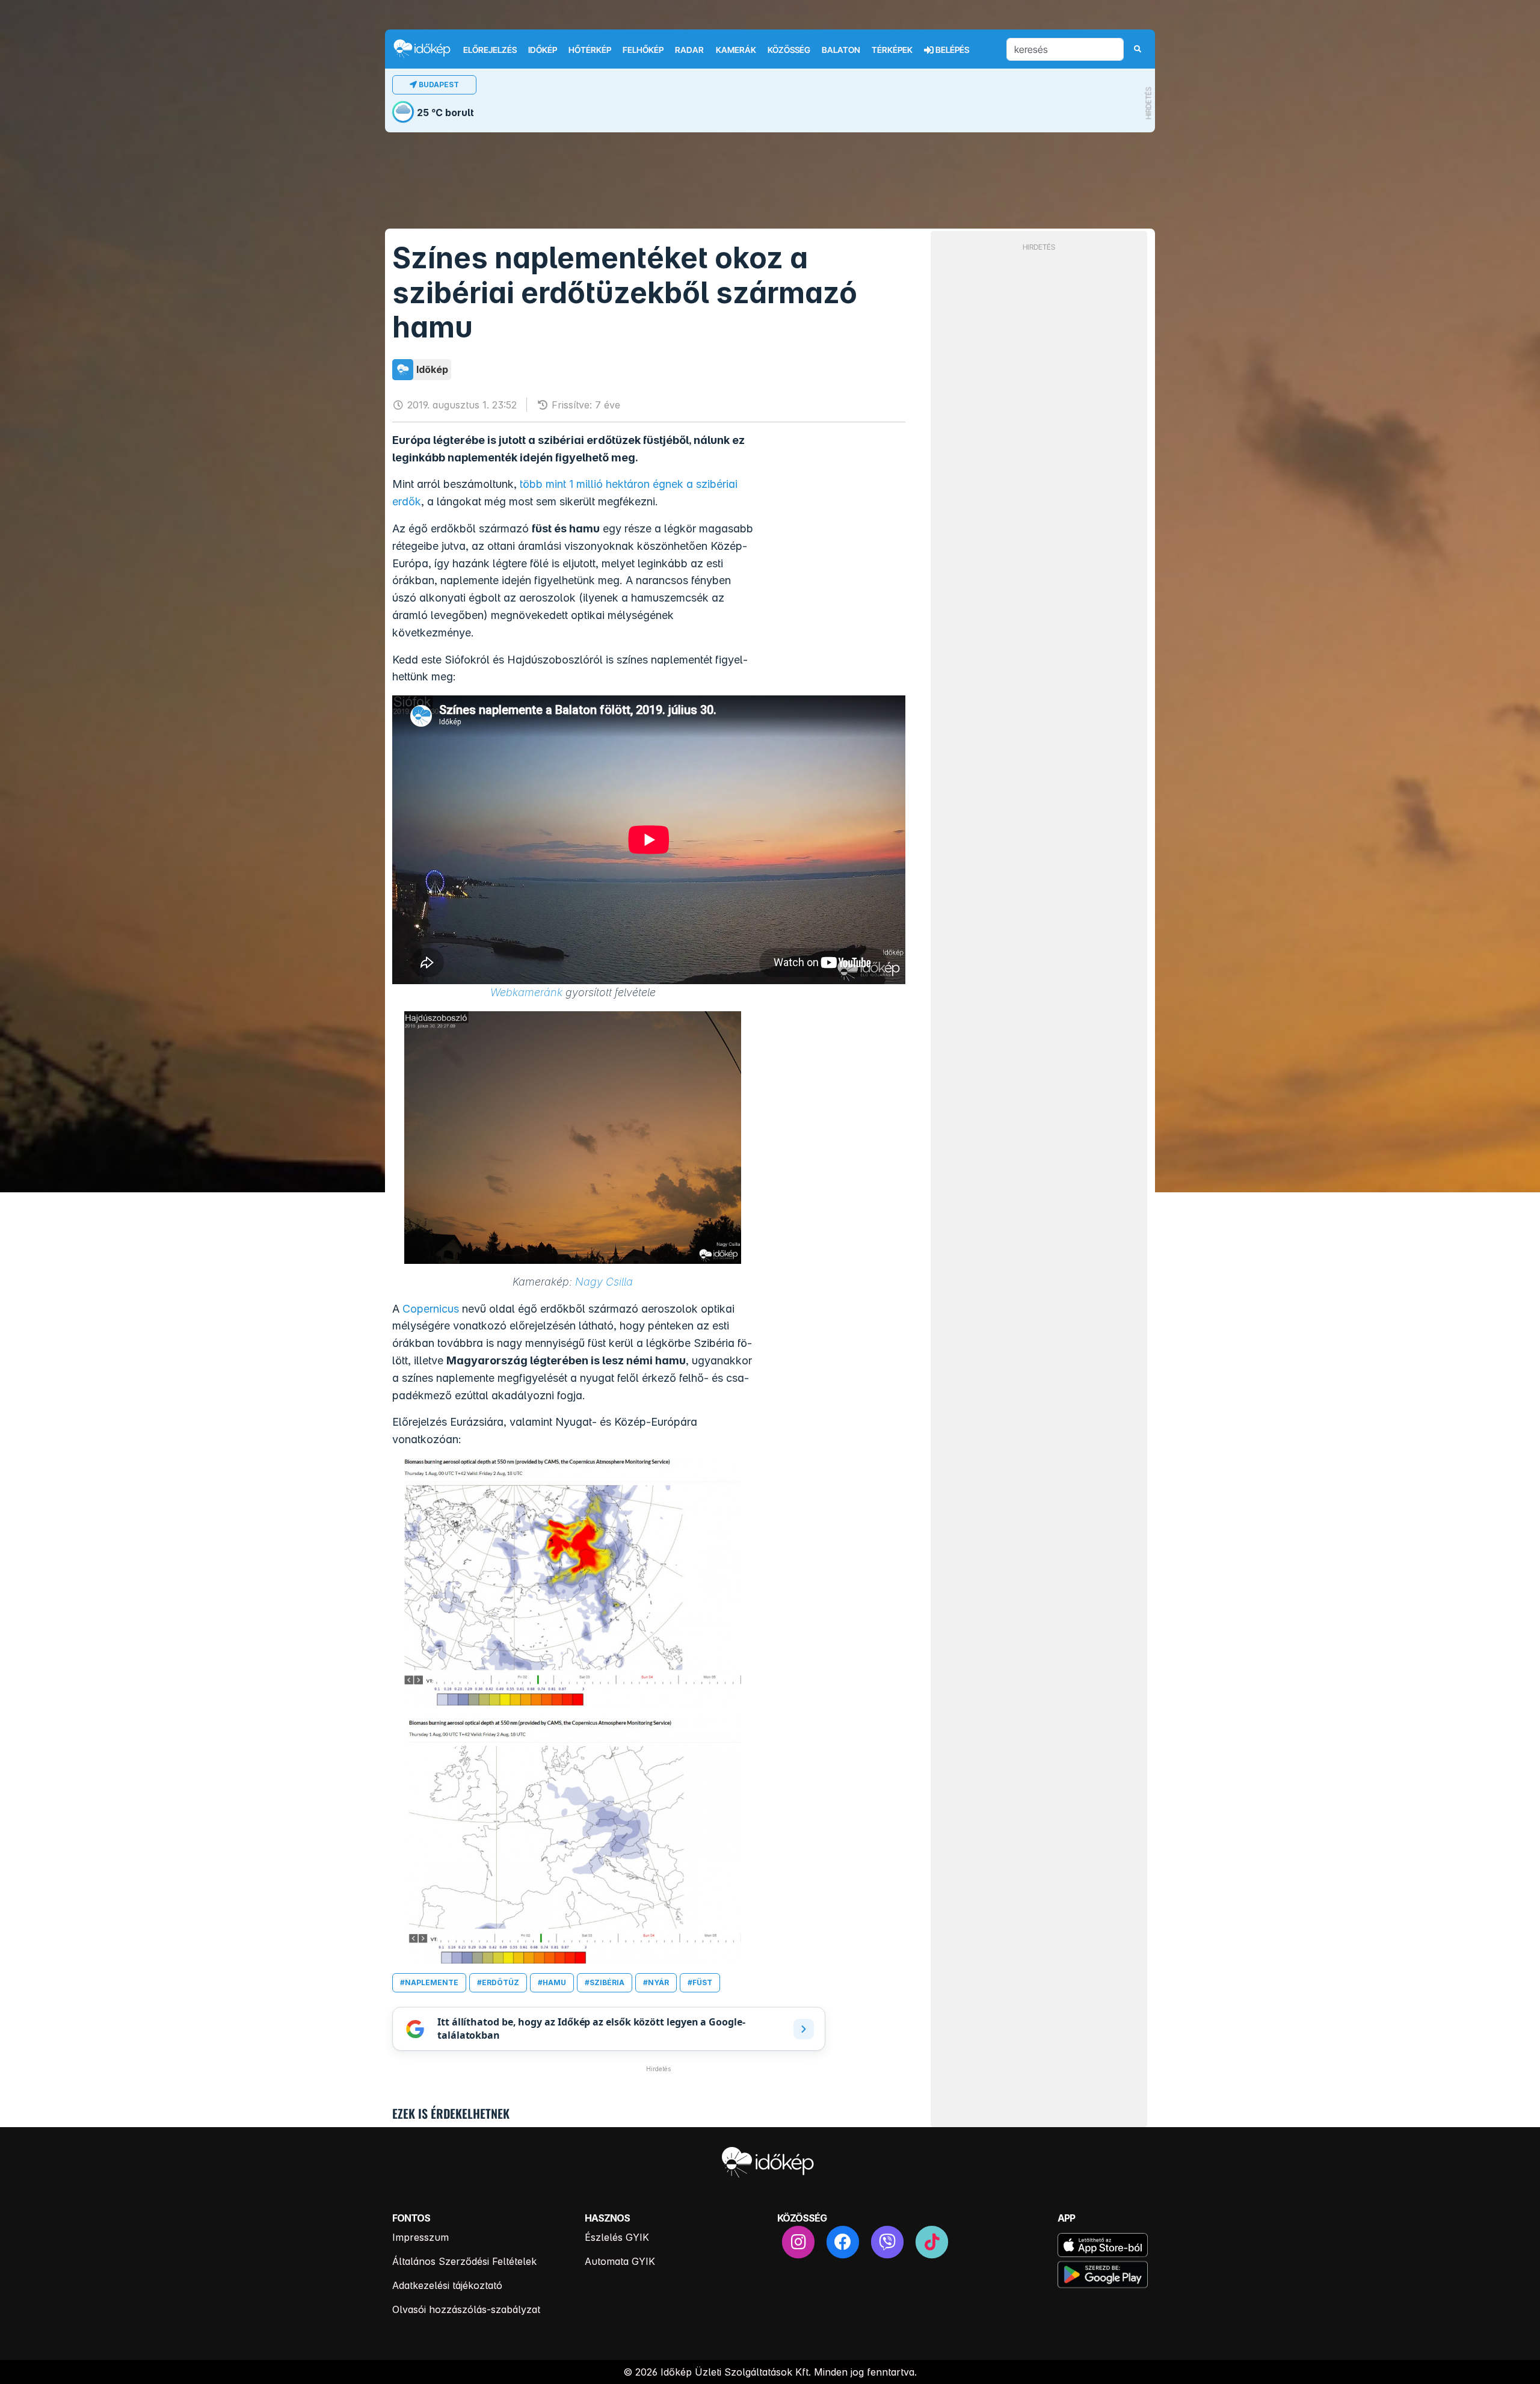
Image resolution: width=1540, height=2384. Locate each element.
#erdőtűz (498, 1982)
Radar (689, 50)
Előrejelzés (490, 50)
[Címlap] (427, 48)
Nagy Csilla (604, 1282)
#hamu (552, 1982)
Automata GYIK (620, 2261)
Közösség (789, 50)
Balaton (841, 50)
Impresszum (420, 2237)
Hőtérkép (590, 50)
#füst (700, 1982)
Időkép (543, 50)
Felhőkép (643, 50)
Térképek (892, 50)
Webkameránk (526, 992)
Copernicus (431, 1309)
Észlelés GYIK (617, 2237)
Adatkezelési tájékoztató (447, 2285)
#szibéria (605, 1982)
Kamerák (736, 50)
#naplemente (429, 1982)
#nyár (656, 1982)
